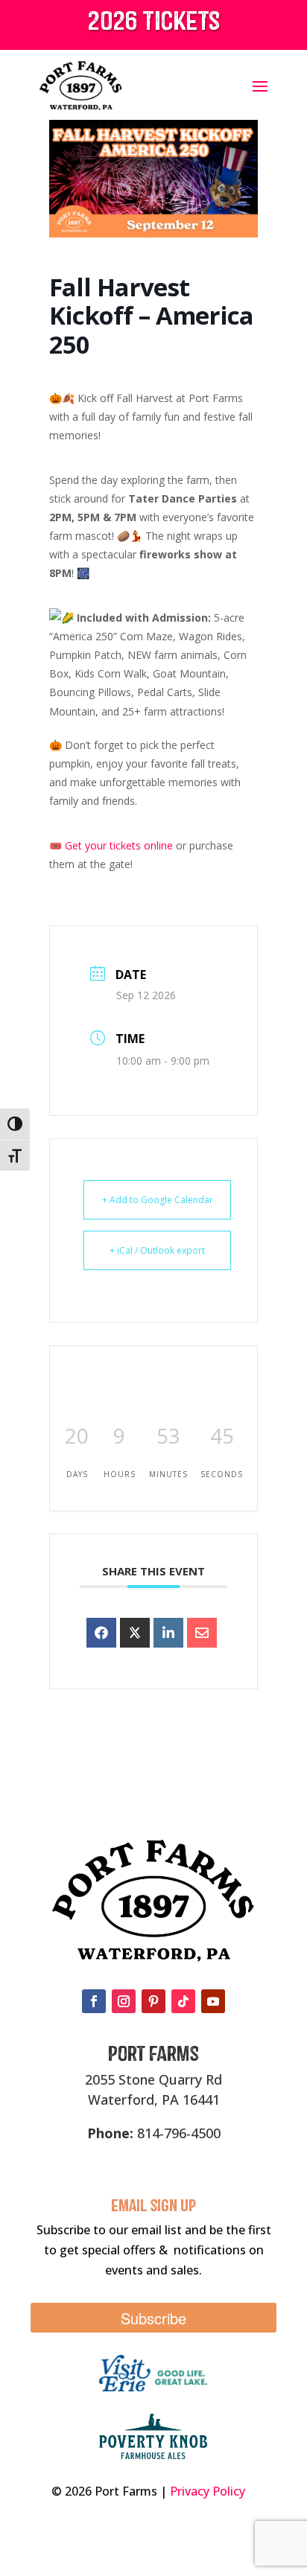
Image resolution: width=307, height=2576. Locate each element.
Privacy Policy (208, 2491)
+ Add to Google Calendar (158, 1200)
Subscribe (153, 2318)
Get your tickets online (117, 845)
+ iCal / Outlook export (157, 1250)
